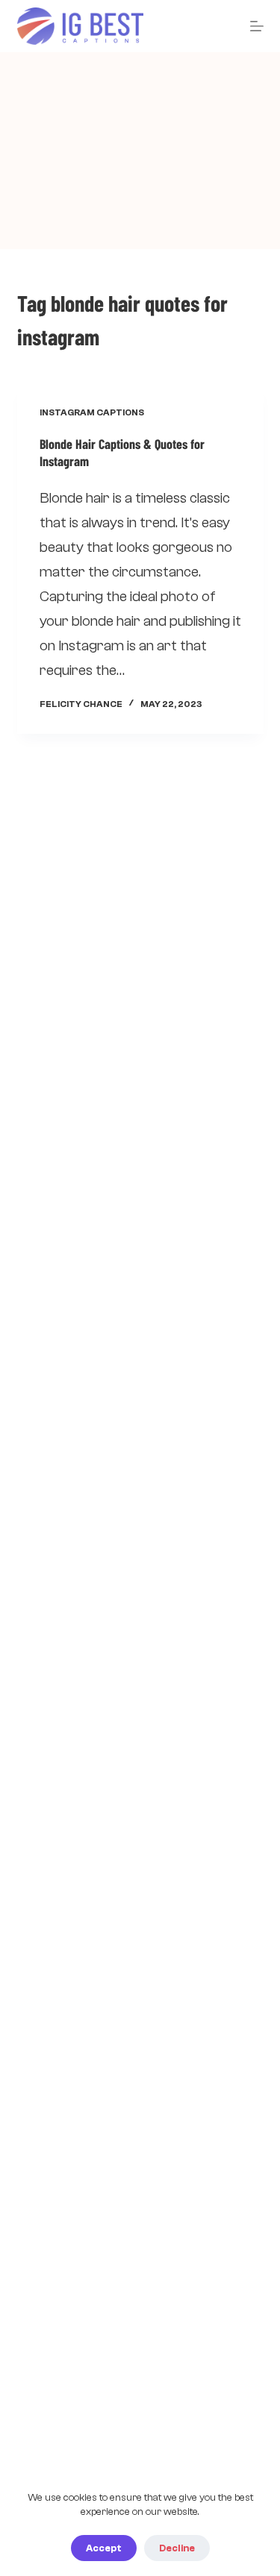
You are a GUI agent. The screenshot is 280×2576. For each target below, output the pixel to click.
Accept (104, 2548)
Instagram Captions (92, 412)
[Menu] (257, 26)
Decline (177, 2548)
